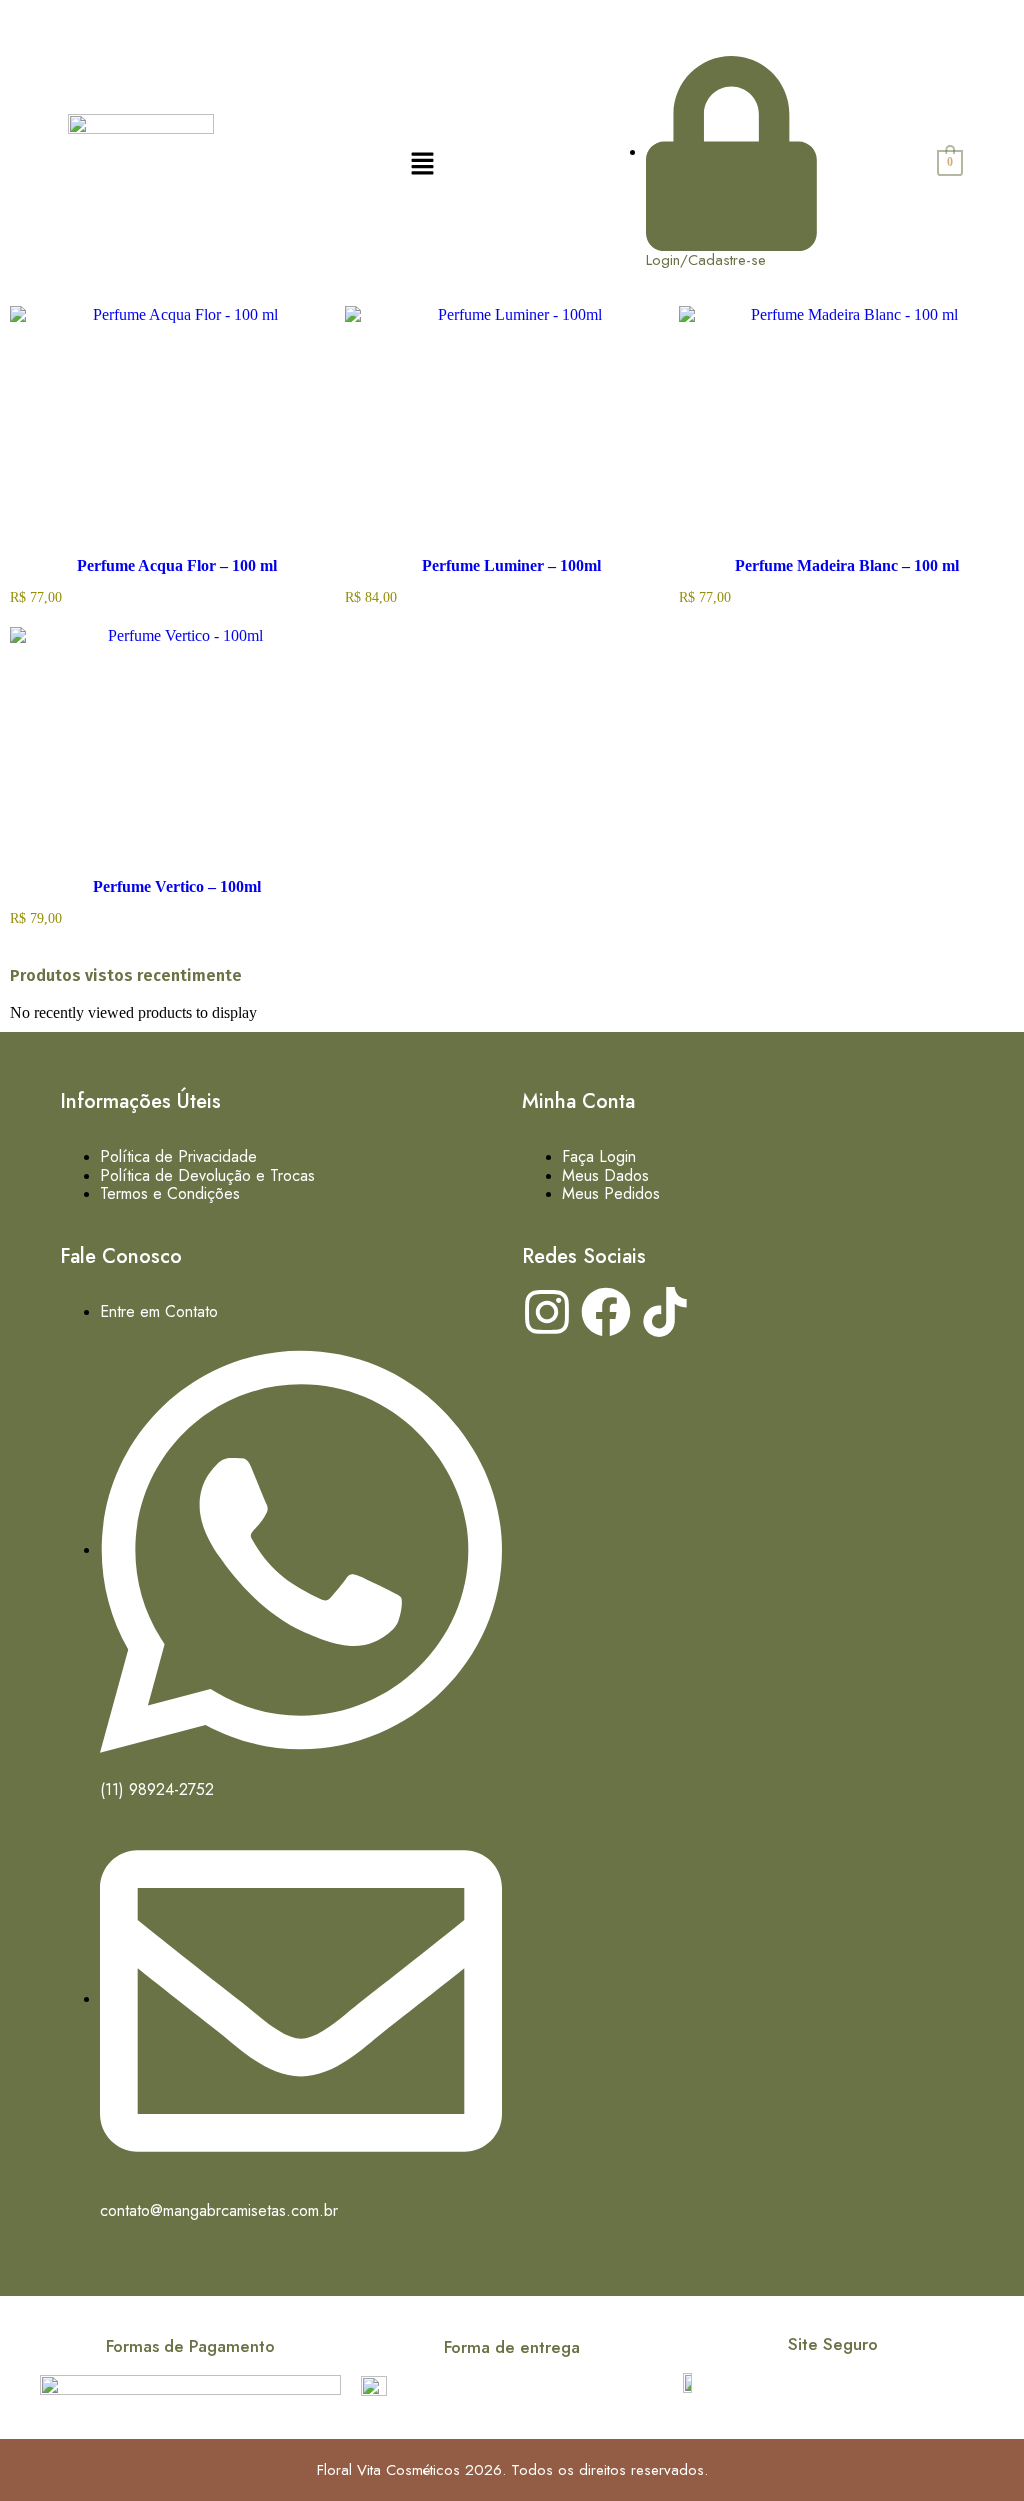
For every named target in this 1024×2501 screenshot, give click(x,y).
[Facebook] (606, 1312)
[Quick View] (137, 552)
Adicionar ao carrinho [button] (216, 552)
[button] (423, 162)
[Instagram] (547, 1312)
